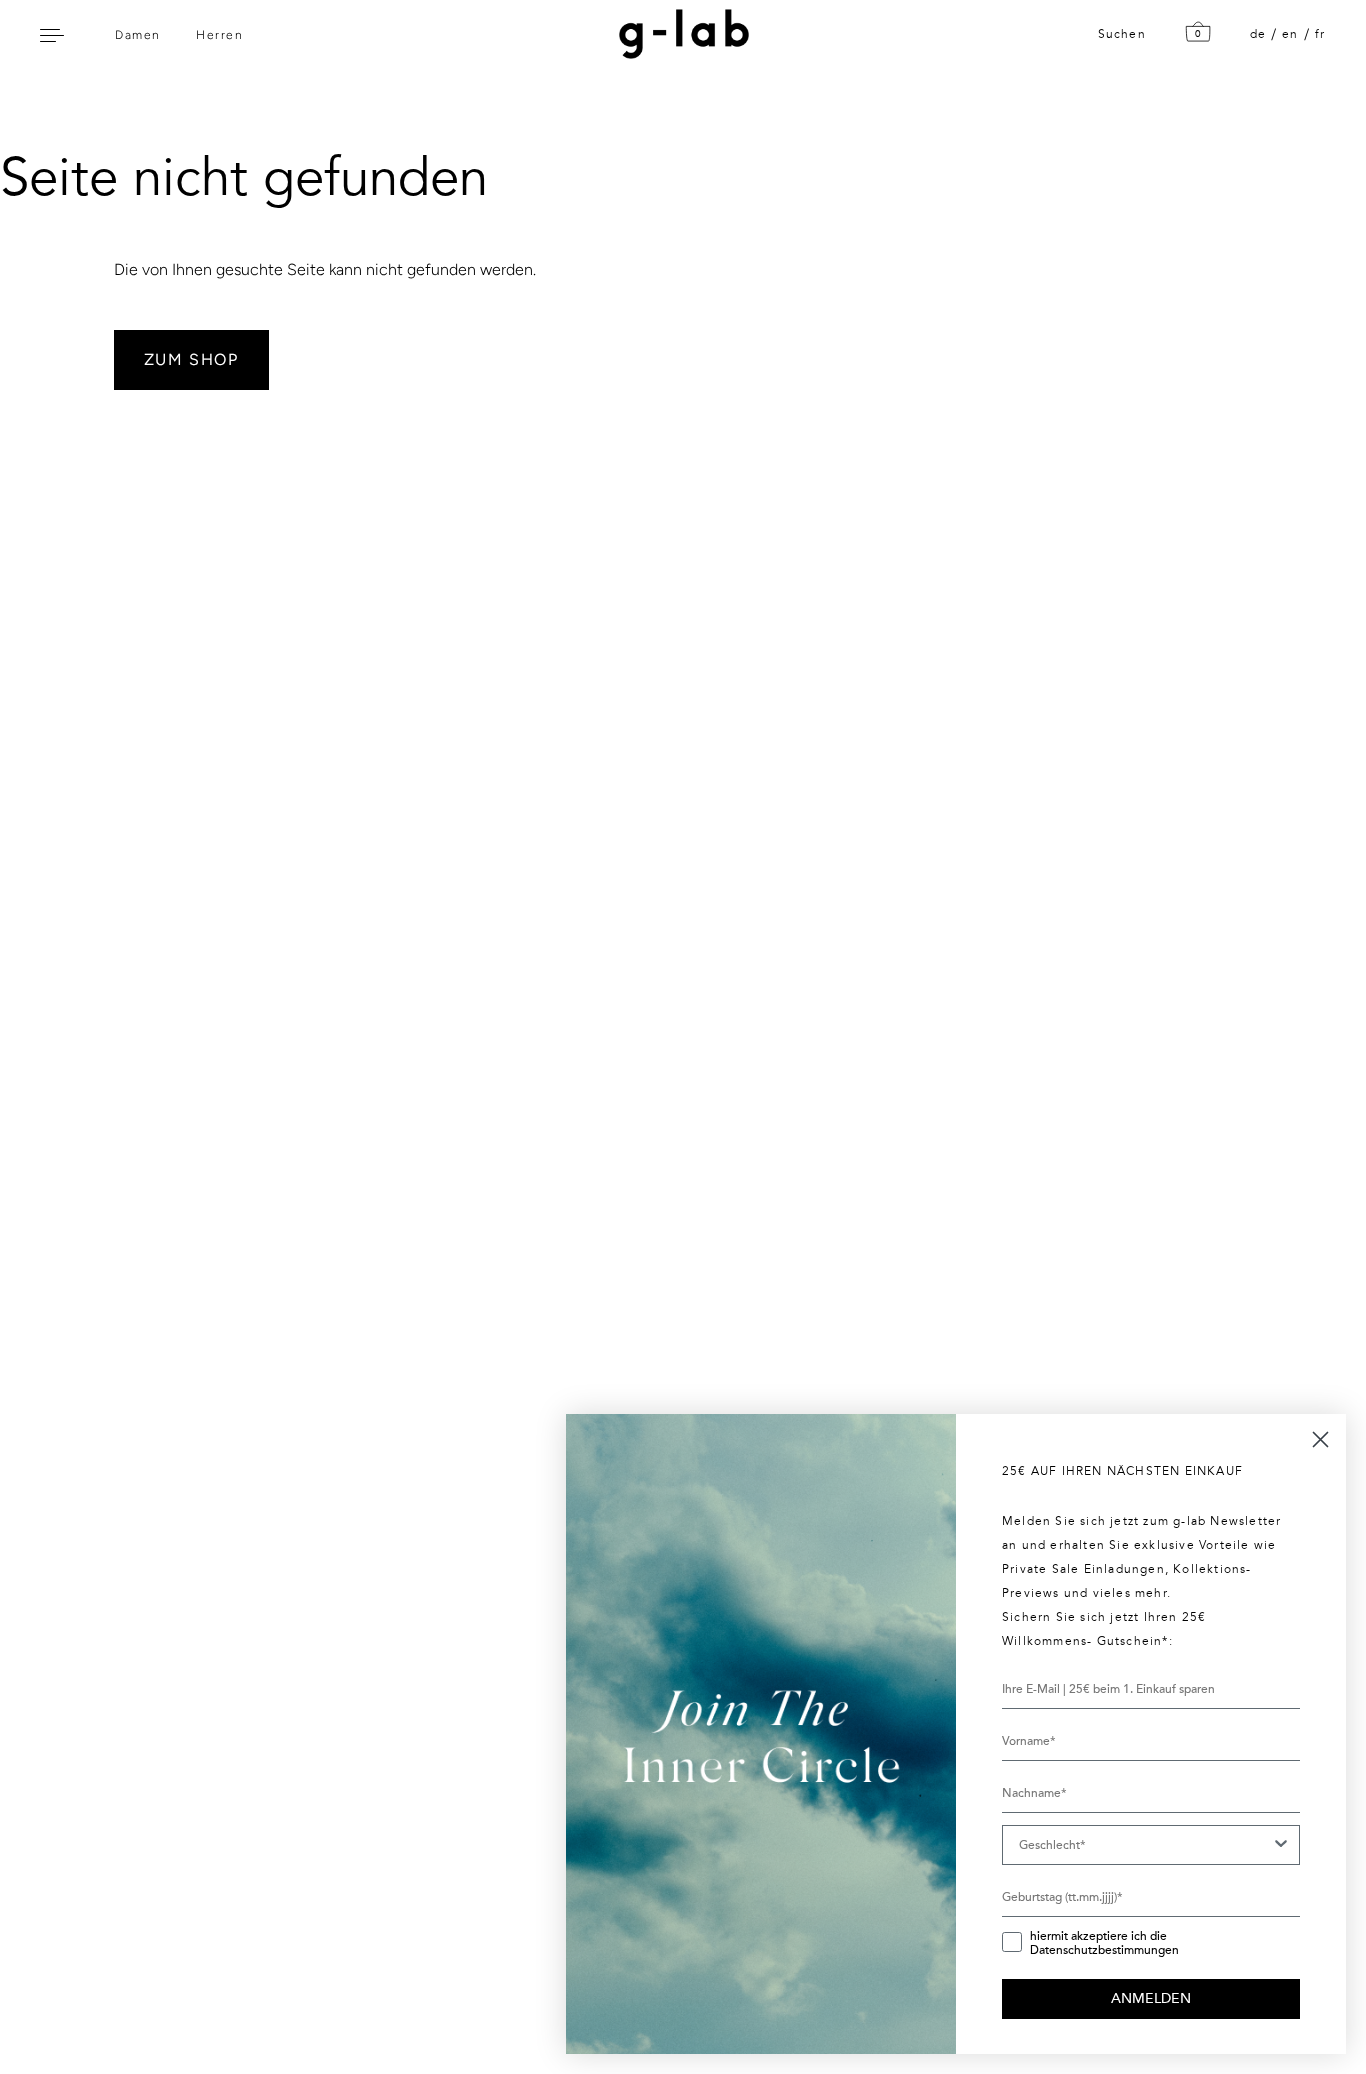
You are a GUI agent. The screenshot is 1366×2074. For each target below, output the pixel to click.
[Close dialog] (1320, 1439)
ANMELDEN (1151, 1998)
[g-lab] (679, 34)
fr (1320, 34)
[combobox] (1145, 1845)
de (1258, 34)
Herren (219, 35)
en (1290, 34)
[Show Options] (1281, 1845)
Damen (138, 35)
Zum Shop (191, 359)
